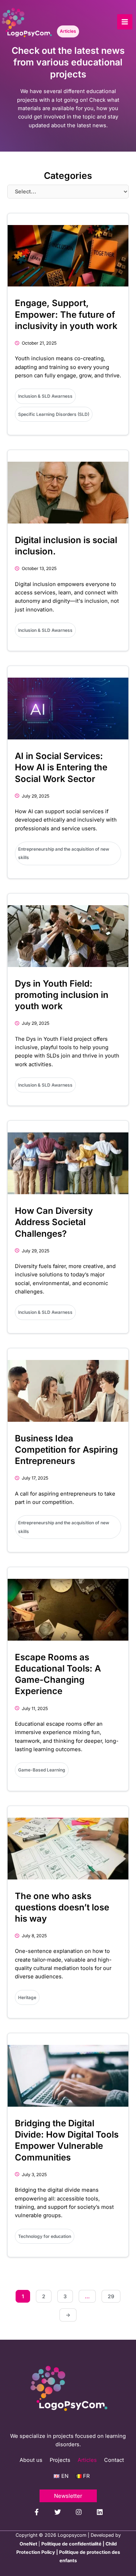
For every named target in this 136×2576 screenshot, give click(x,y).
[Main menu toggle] (125, 22)
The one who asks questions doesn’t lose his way (62, 1907)
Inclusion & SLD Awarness (45, 396)
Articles (87, 2460)
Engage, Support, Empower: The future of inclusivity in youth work (66, 314)
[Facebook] (37, 2512)
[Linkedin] (100, 2512)
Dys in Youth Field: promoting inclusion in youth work (62, 995)
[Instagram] (79, 2512)
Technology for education (45, 2236)
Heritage (27, 1997)
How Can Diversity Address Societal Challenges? (54, 1222)
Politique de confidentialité (71, 2544)
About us (31, 2460)
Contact (114, 2460)
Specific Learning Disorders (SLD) (54, 414)
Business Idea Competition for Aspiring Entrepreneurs (66, 1450)
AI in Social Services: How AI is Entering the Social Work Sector (61, 767)
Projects (60, 2460)
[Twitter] (58, 2512)
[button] (68, 2496)
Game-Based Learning (42, 1770)
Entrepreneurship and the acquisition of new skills (64, 853)
